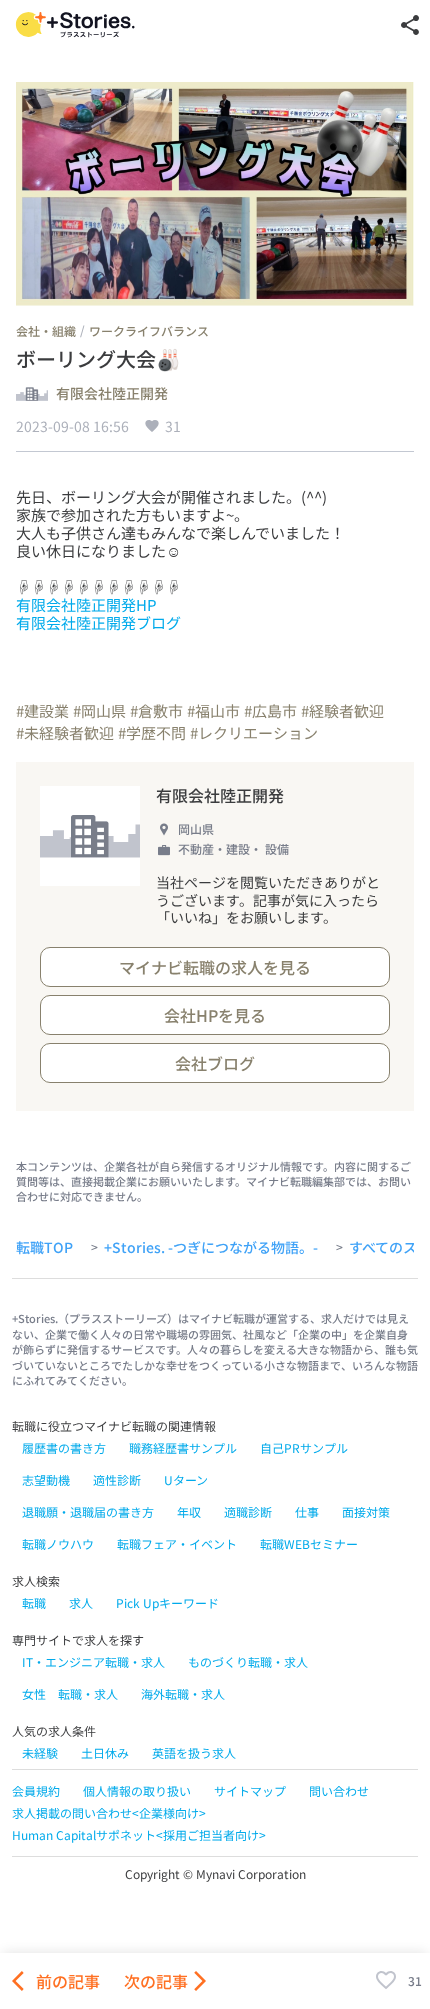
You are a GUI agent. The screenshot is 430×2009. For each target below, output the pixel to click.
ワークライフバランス (149, 330)
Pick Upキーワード (167, 1602)
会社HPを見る (215, 1015)
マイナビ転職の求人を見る (215, 967)
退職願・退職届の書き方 (88, 1511)
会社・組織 (46, 330)
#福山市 (213, 710)
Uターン (186, 1479)
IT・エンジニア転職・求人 (93, 1661)
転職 (34, 1602)
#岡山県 (99, 710)
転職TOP (44, 1248)
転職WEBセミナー (309, 1543)
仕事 (307, 1511)
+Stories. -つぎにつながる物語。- (211, 1248)
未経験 (40, 1752)
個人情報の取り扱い (137, 1790)
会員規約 (36, 1790)
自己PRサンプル (304, 1447)
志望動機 (46, 1479)
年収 (189, 1511)
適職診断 (248, 1511)
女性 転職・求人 (70, 1693)
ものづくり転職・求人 (248, 1661)
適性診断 (117, 1479)
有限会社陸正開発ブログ (98, 622)
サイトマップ (250, 1790)
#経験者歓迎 (342, 710)
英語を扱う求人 (194, 1752)
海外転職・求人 (183, 1693)
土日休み (105, 1752)
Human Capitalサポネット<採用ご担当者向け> (139, 1834)
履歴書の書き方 (64, 1447)
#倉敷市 (156, 710)
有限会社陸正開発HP (86, 604)
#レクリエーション (254, 732)
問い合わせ (339, 1790)
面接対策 (366, 1511)
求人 (81, 1602)
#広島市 (270, 710)
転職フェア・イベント (177, 1543)
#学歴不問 (152, 732)
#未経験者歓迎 (65, 732)
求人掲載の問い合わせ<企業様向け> (109, 1812)
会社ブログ (215, 1063)
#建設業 (42, 710)
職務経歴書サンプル (183, 1447)
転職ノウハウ (58, 1543)
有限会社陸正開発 (112, 394)
